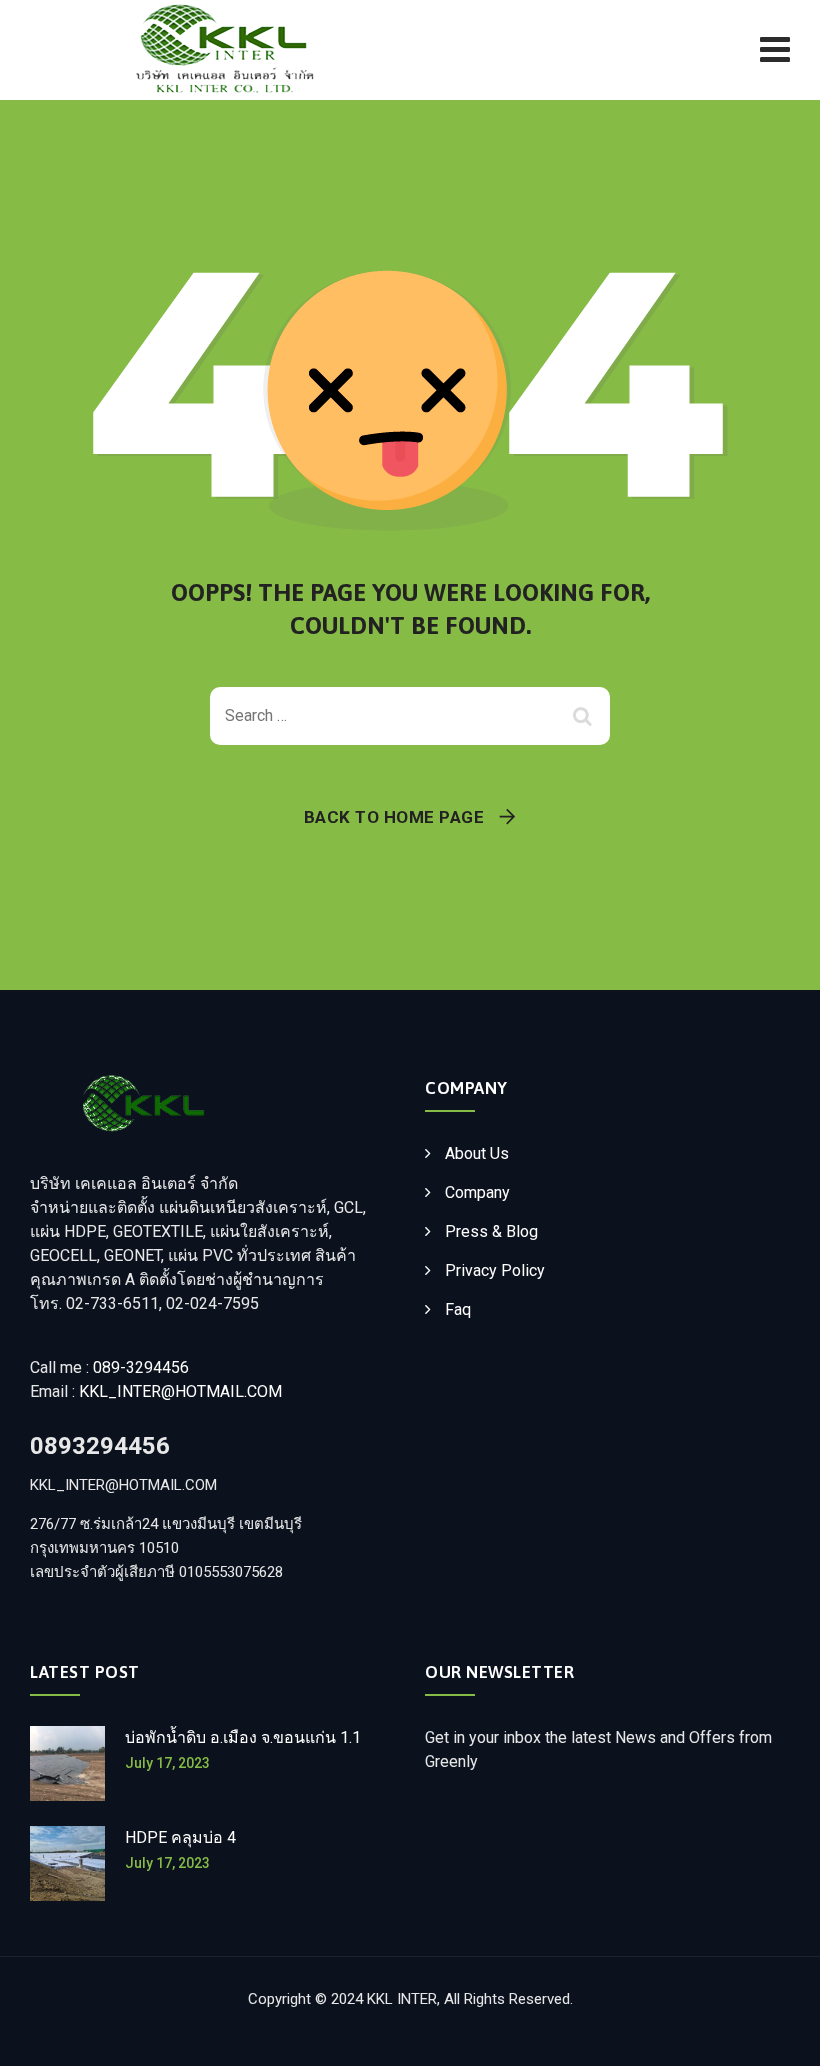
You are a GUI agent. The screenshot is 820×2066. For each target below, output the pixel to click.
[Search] (585, 716)
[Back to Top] (777, 2033)
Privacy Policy (495, 1270)
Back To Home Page (394, 817)
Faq (458, 1309)
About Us (477, 1153)
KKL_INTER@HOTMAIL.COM (180, 1391)
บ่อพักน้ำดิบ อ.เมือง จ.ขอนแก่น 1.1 (243, 1737)
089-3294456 (141, 1367)
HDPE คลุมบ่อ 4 (180, 1837)
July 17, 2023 (167, 1763)
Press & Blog (491, 1231)
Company (477, 1192)
